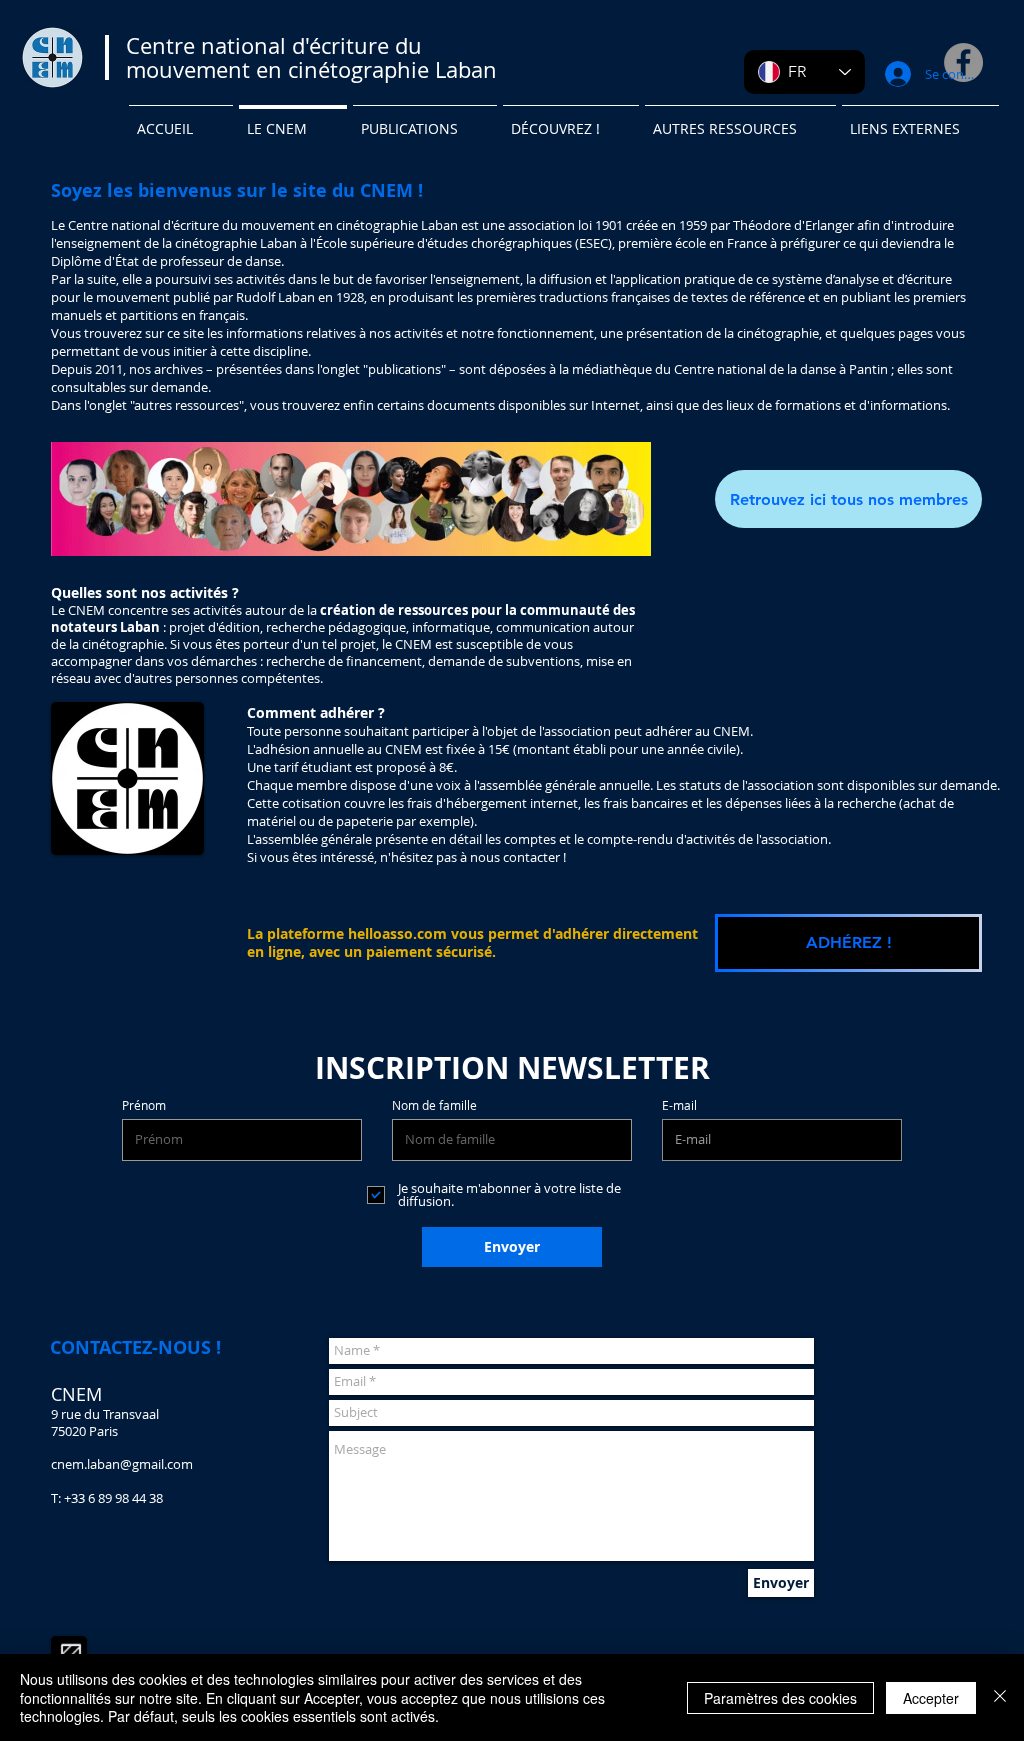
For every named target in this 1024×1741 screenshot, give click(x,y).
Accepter (931, 1698)
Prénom (144, 1105)
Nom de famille (434, 1105)
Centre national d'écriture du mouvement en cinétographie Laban (311, 57)
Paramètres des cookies (780, 1698)
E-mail (679, 1105)
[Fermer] (1000, 1697)
